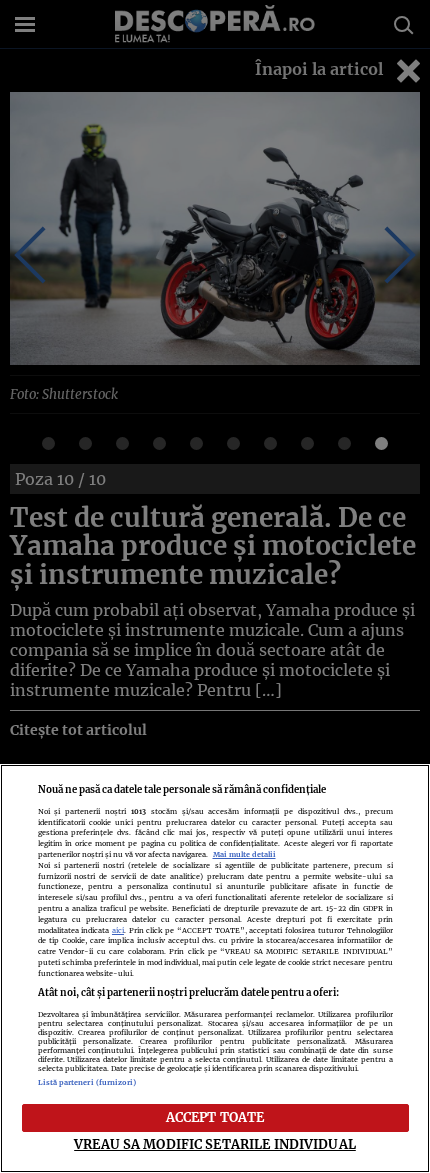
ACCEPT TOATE (215, 1117)
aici (118, 930)
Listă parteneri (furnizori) (87, 1082)
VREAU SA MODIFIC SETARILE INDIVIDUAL (215, 1144)
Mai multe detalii (244, 854)
